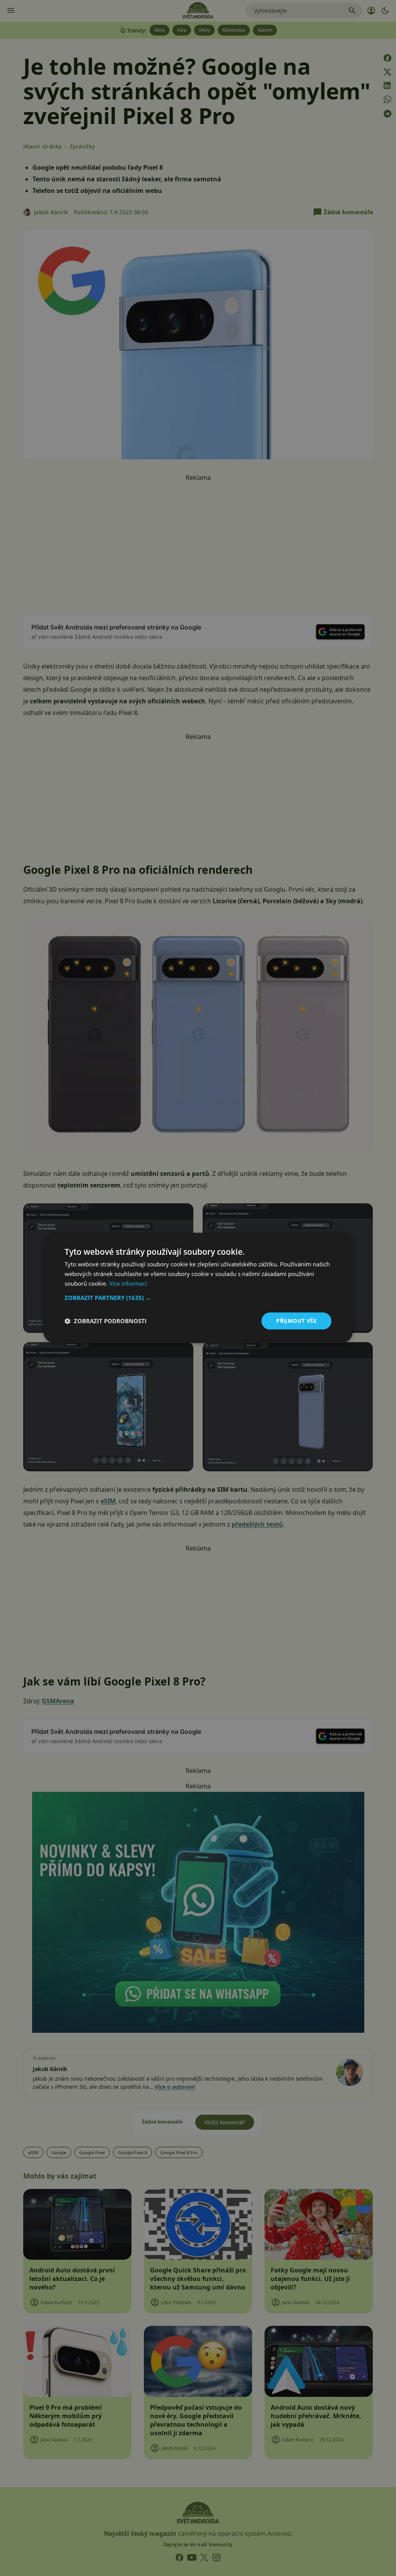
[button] (198, 1298)
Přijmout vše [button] (296, 1321)
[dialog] (198, 1288)
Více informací (128, 1283)
